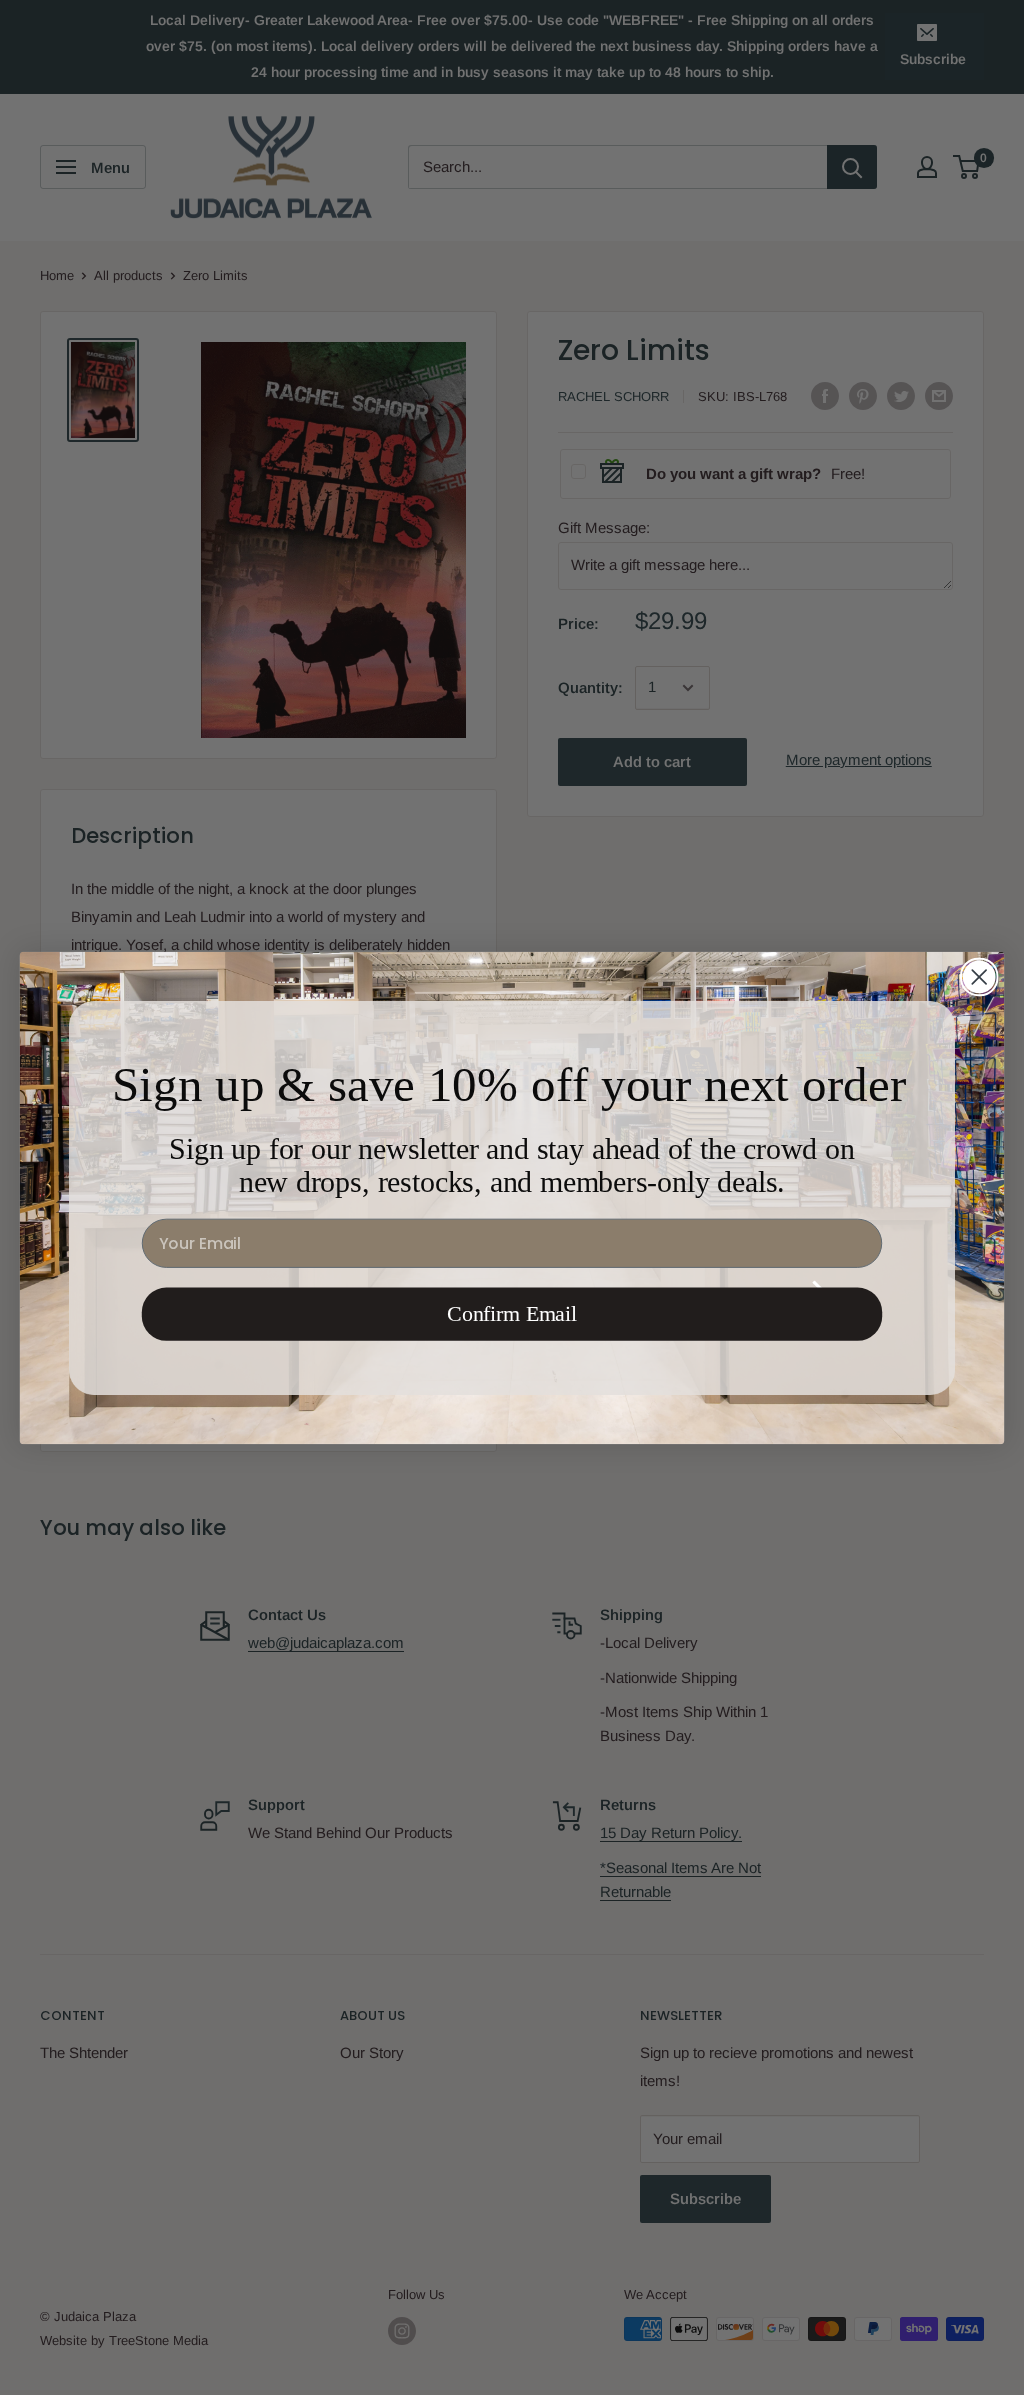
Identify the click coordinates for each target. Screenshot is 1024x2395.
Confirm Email (512, 1313)
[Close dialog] (979, 976)
